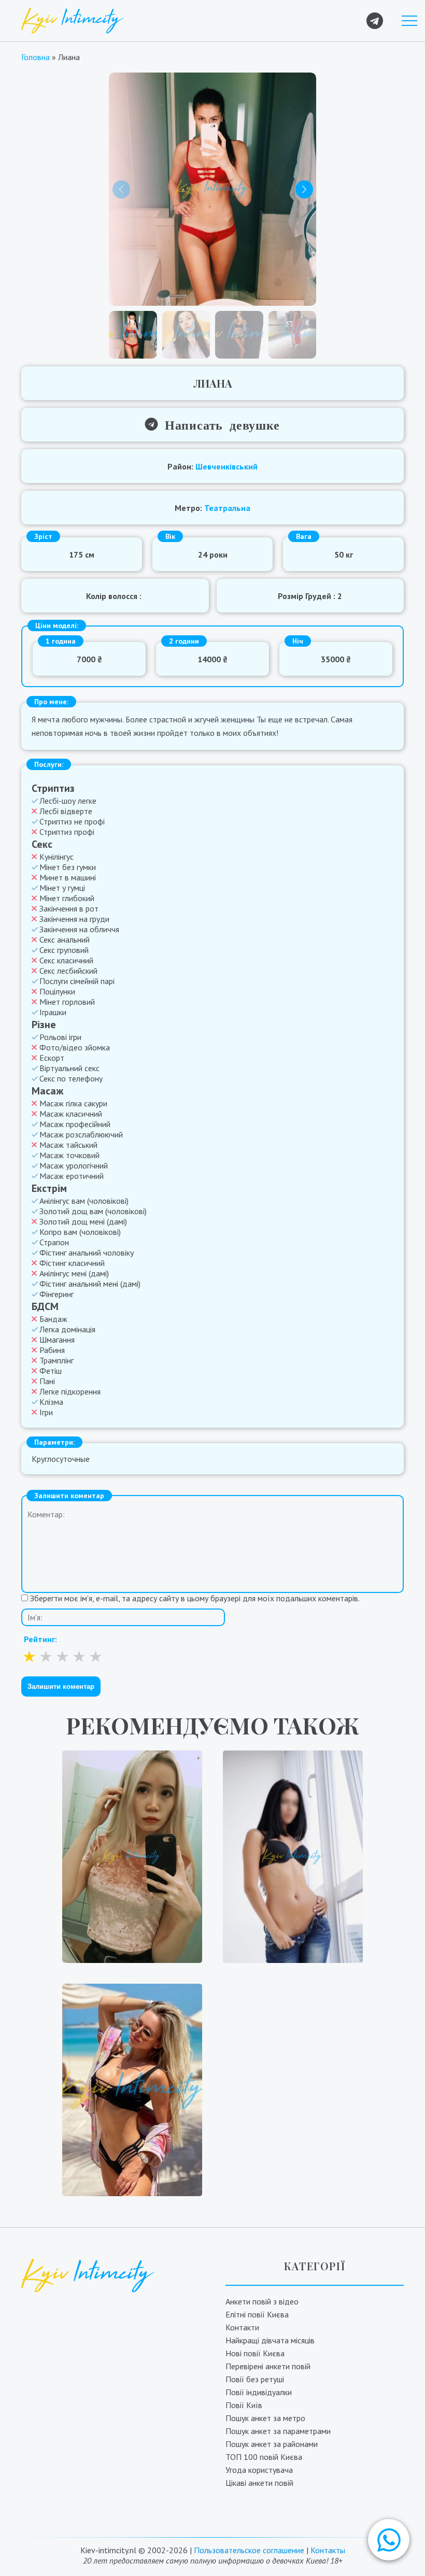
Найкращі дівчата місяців (270, 2340)
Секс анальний (65, 940)
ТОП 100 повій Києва (264, 2457)
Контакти (242, 2327)
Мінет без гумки (68, 867)
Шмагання (57, 1340)
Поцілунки (57, 991)
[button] (389, 2540)
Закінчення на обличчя (79, 929)
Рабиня (52, 1350)
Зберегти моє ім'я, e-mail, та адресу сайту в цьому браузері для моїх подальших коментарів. (195, 1598)
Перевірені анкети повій (268, 2366)
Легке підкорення (70, 1391)
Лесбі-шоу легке (68, 801)
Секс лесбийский (68, 971)
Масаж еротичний (72, 1176)
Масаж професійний (75, 1124)
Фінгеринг (56, 1294)
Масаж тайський (68, 1145)
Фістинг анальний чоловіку (87, 1253)
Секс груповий (64, 950)
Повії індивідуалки (259, 2392)
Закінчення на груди (74, 919)
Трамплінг (56, 1360)
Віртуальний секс (69, 1068)
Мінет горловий (67, 1002)
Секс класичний (66, 960)
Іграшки (53, 1012)
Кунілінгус (56, 857)
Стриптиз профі (67, 832)
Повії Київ (244, 2405)
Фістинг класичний (72, 1263)
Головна (36, 57)
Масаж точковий (69, 1155)
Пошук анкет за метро (265, 2418)
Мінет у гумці (62, 888)
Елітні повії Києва (257, 2314)
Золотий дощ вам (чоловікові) (93, 1211)
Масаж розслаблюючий (81, 1134)
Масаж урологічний (74, 1165)
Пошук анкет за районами (272, 2444)
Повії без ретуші (255, 2379)
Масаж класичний (71, 1114)
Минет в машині (68, 877)
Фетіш (51, 1371)
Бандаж (53, 1319)
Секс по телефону (71, 1078)
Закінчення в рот (69, 908)
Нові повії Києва (255, 2353)
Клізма (51, 1402)
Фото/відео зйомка (75, 1047)
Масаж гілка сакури (73, 1103)
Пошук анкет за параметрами (278, 2431)
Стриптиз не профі (72, 821)
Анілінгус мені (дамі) (74, 1273)
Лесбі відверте (66, 811)
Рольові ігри (60, 1037)
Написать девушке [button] (219, 424)
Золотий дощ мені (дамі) (83, 1221)
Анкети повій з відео (262, 2301)
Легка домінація (67, 1329)
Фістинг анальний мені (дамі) (90, 1284)
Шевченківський (226, 466)
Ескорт (52, 1058)
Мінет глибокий (67, 898)
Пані (47, 1381)
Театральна (227, 508)
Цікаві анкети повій (259, 2483)
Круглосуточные (61, 1459)
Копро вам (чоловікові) (80, 1232)
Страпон (54, 1242)
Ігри (46, 1412)
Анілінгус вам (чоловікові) (84, 1201)
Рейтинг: (40, 1639)
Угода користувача (259, 2470)
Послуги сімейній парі (77, 981)
